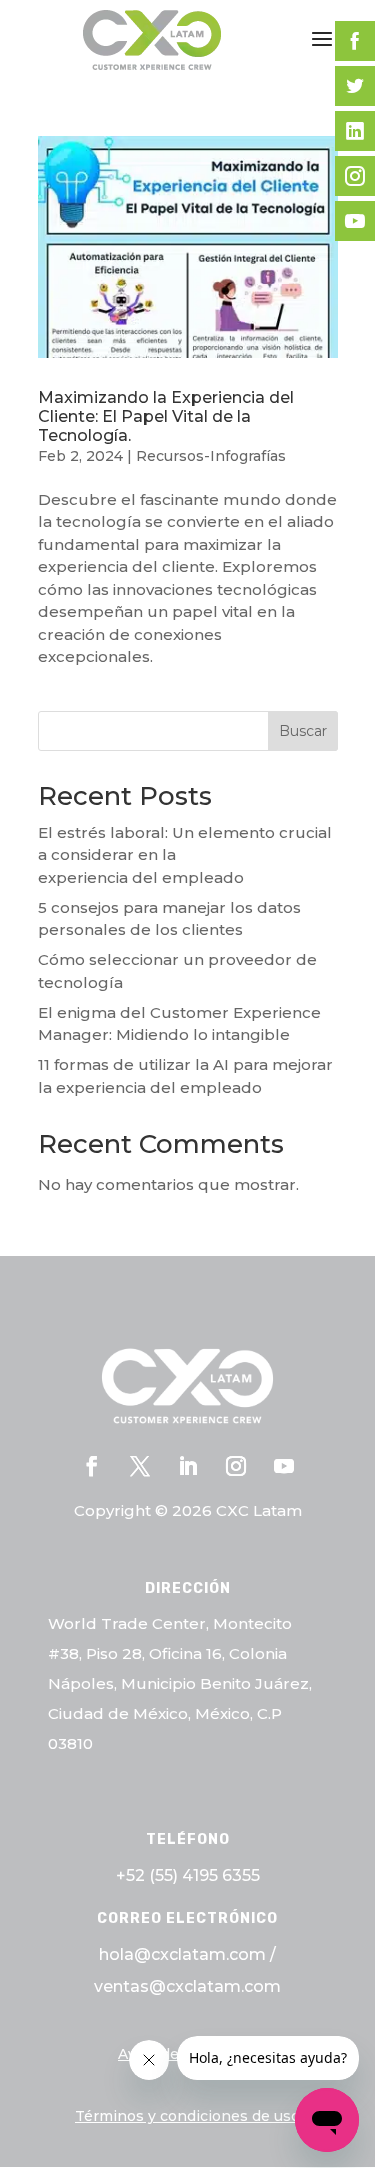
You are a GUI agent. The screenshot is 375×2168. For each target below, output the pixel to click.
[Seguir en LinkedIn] (188, 1466)
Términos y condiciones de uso (187, 2116)
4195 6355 (221, 1875)
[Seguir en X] (140, 1466)
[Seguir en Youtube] (284, 1466)
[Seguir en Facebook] (92, 1466)
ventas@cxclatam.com (187, 1986)
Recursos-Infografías (211, 456)
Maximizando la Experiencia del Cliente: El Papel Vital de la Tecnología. (166, 416)
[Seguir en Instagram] (236, 1466)
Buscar (303, 731)
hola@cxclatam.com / (187, 1954)
